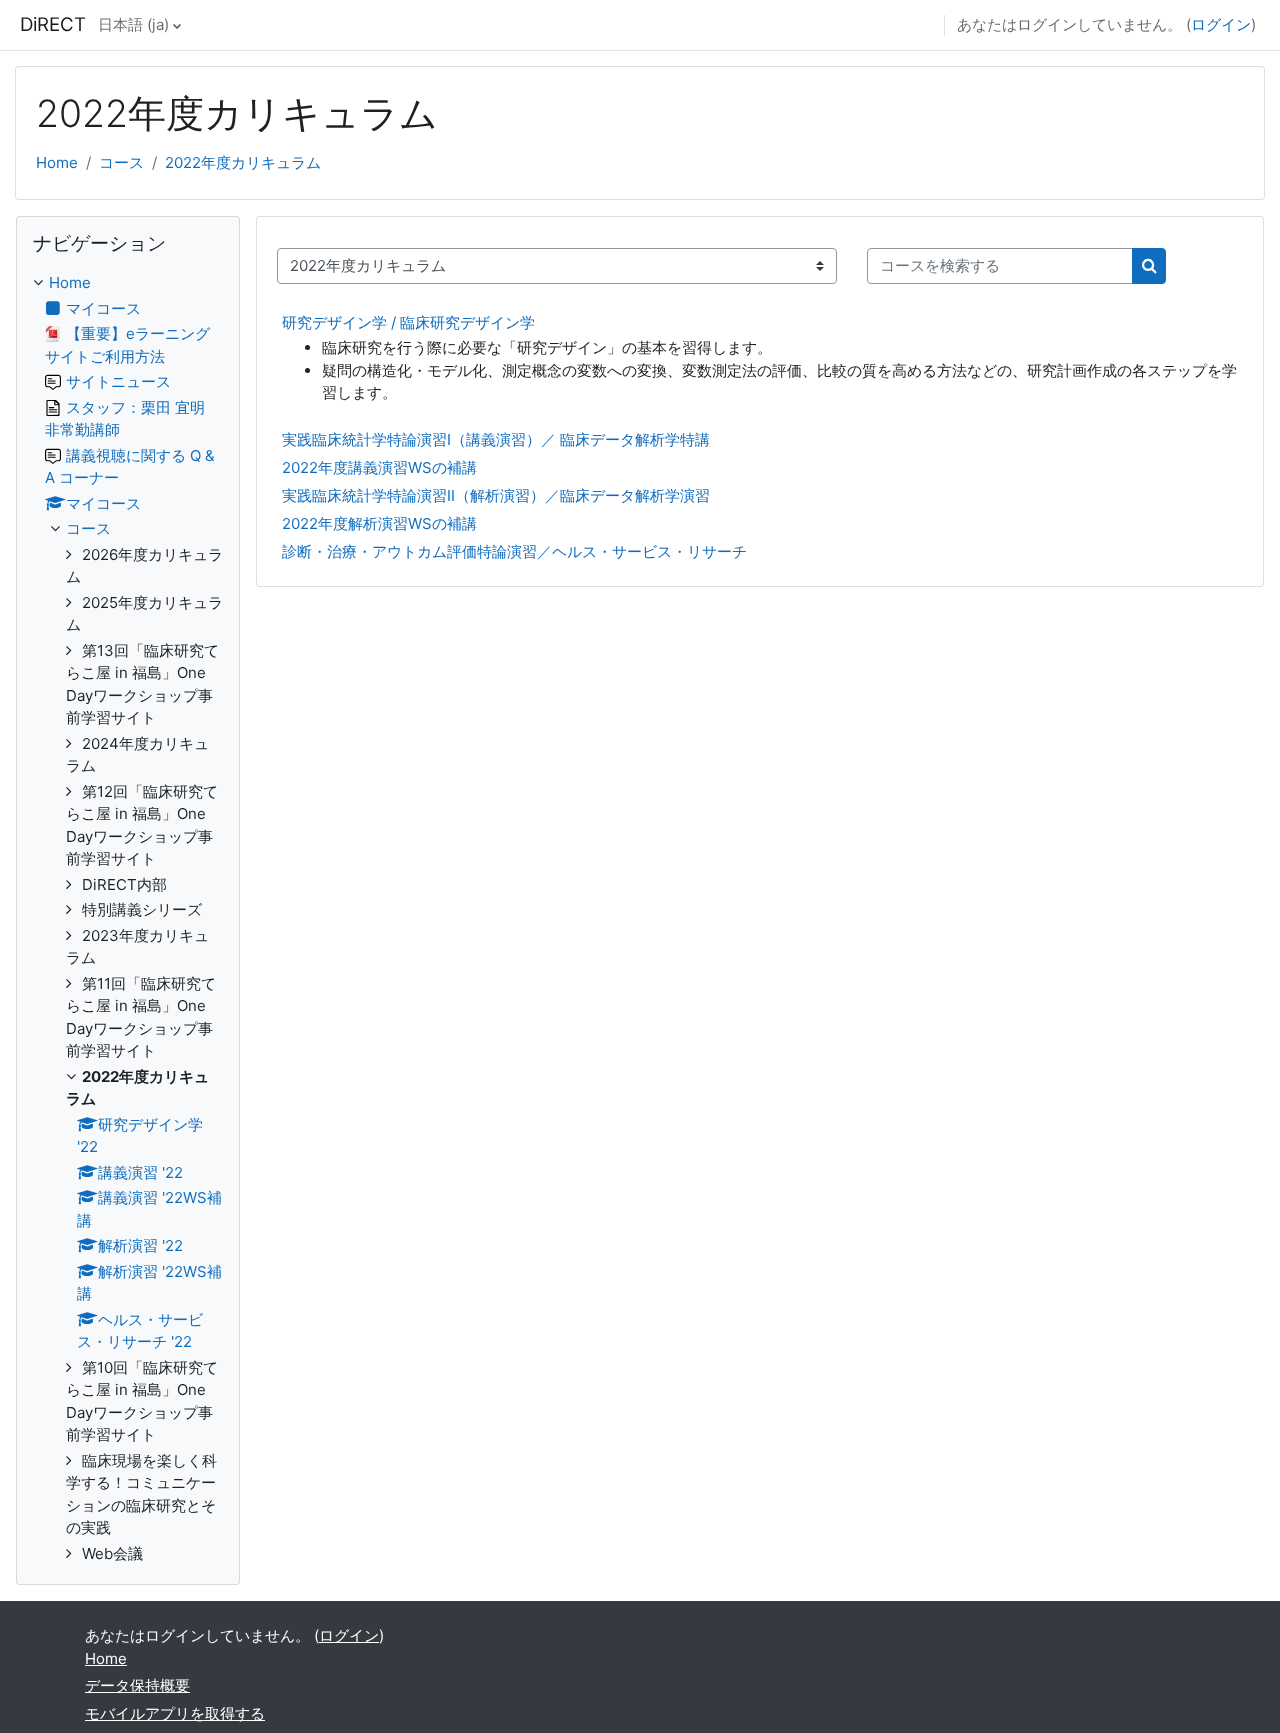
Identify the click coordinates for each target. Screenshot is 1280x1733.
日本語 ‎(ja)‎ (133, 24)
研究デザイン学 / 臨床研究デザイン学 (408, 322)
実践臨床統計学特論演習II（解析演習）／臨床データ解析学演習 (496, 495)
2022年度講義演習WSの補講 (379, 467)
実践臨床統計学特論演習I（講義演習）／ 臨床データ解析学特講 (496, 439)
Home (57, 162)
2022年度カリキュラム (243, 162)
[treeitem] (128, 918)
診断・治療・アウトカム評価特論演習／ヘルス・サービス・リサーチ (514, 551)
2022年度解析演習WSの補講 (379, 523)
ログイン (1221, 24)
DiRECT (53, 24)
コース (121, 162)
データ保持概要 (137, 1685)
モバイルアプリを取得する (175, 1713)
